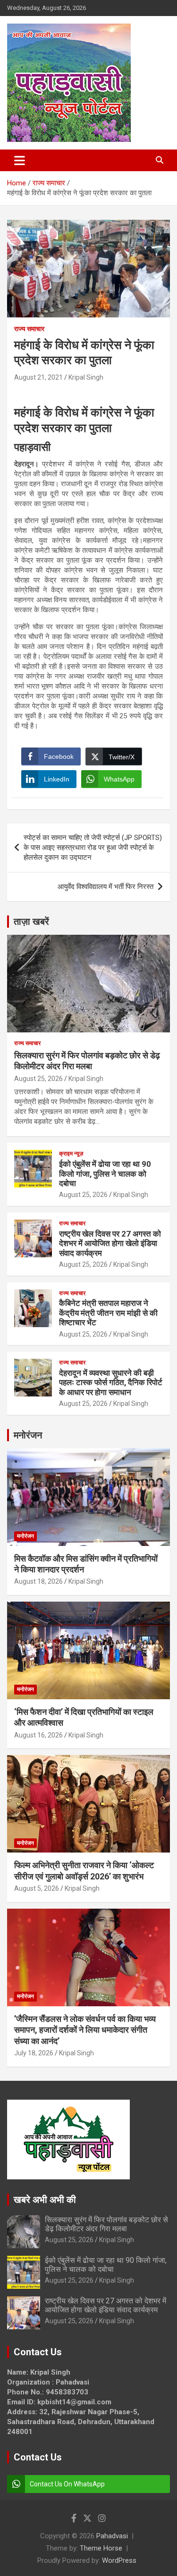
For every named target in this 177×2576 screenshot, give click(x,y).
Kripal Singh (86, 377)
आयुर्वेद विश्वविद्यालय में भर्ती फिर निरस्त (105, 887)
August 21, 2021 (38, 377)
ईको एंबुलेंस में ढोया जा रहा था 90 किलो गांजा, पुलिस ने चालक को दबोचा (105, 1174)
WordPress (119, 2560)
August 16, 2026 (38, 1735)
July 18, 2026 (34, 2053)
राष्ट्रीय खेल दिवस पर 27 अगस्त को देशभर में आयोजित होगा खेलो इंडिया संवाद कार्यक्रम (110, 1243)
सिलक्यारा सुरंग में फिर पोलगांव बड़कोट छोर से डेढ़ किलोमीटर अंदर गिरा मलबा (106, 2224)
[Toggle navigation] (20, 160)
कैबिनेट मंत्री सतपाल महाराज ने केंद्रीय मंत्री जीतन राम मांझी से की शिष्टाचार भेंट (108, 1313)
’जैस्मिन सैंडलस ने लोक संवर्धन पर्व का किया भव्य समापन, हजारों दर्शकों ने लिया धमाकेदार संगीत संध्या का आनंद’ (85, 2030)
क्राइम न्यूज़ (71, 1154)
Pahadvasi (112, 2536)
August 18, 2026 (38, 1581)
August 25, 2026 (38, 1079)
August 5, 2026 (37, 1888)
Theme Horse (101, 2548)
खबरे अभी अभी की (45, 2200)
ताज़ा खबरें (31, 922)
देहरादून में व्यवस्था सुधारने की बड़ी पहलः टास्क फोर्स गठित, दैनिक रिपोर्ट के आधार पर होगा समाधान (111, 1383)
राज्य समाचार (29, 329)
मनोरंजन (28, 1435)
